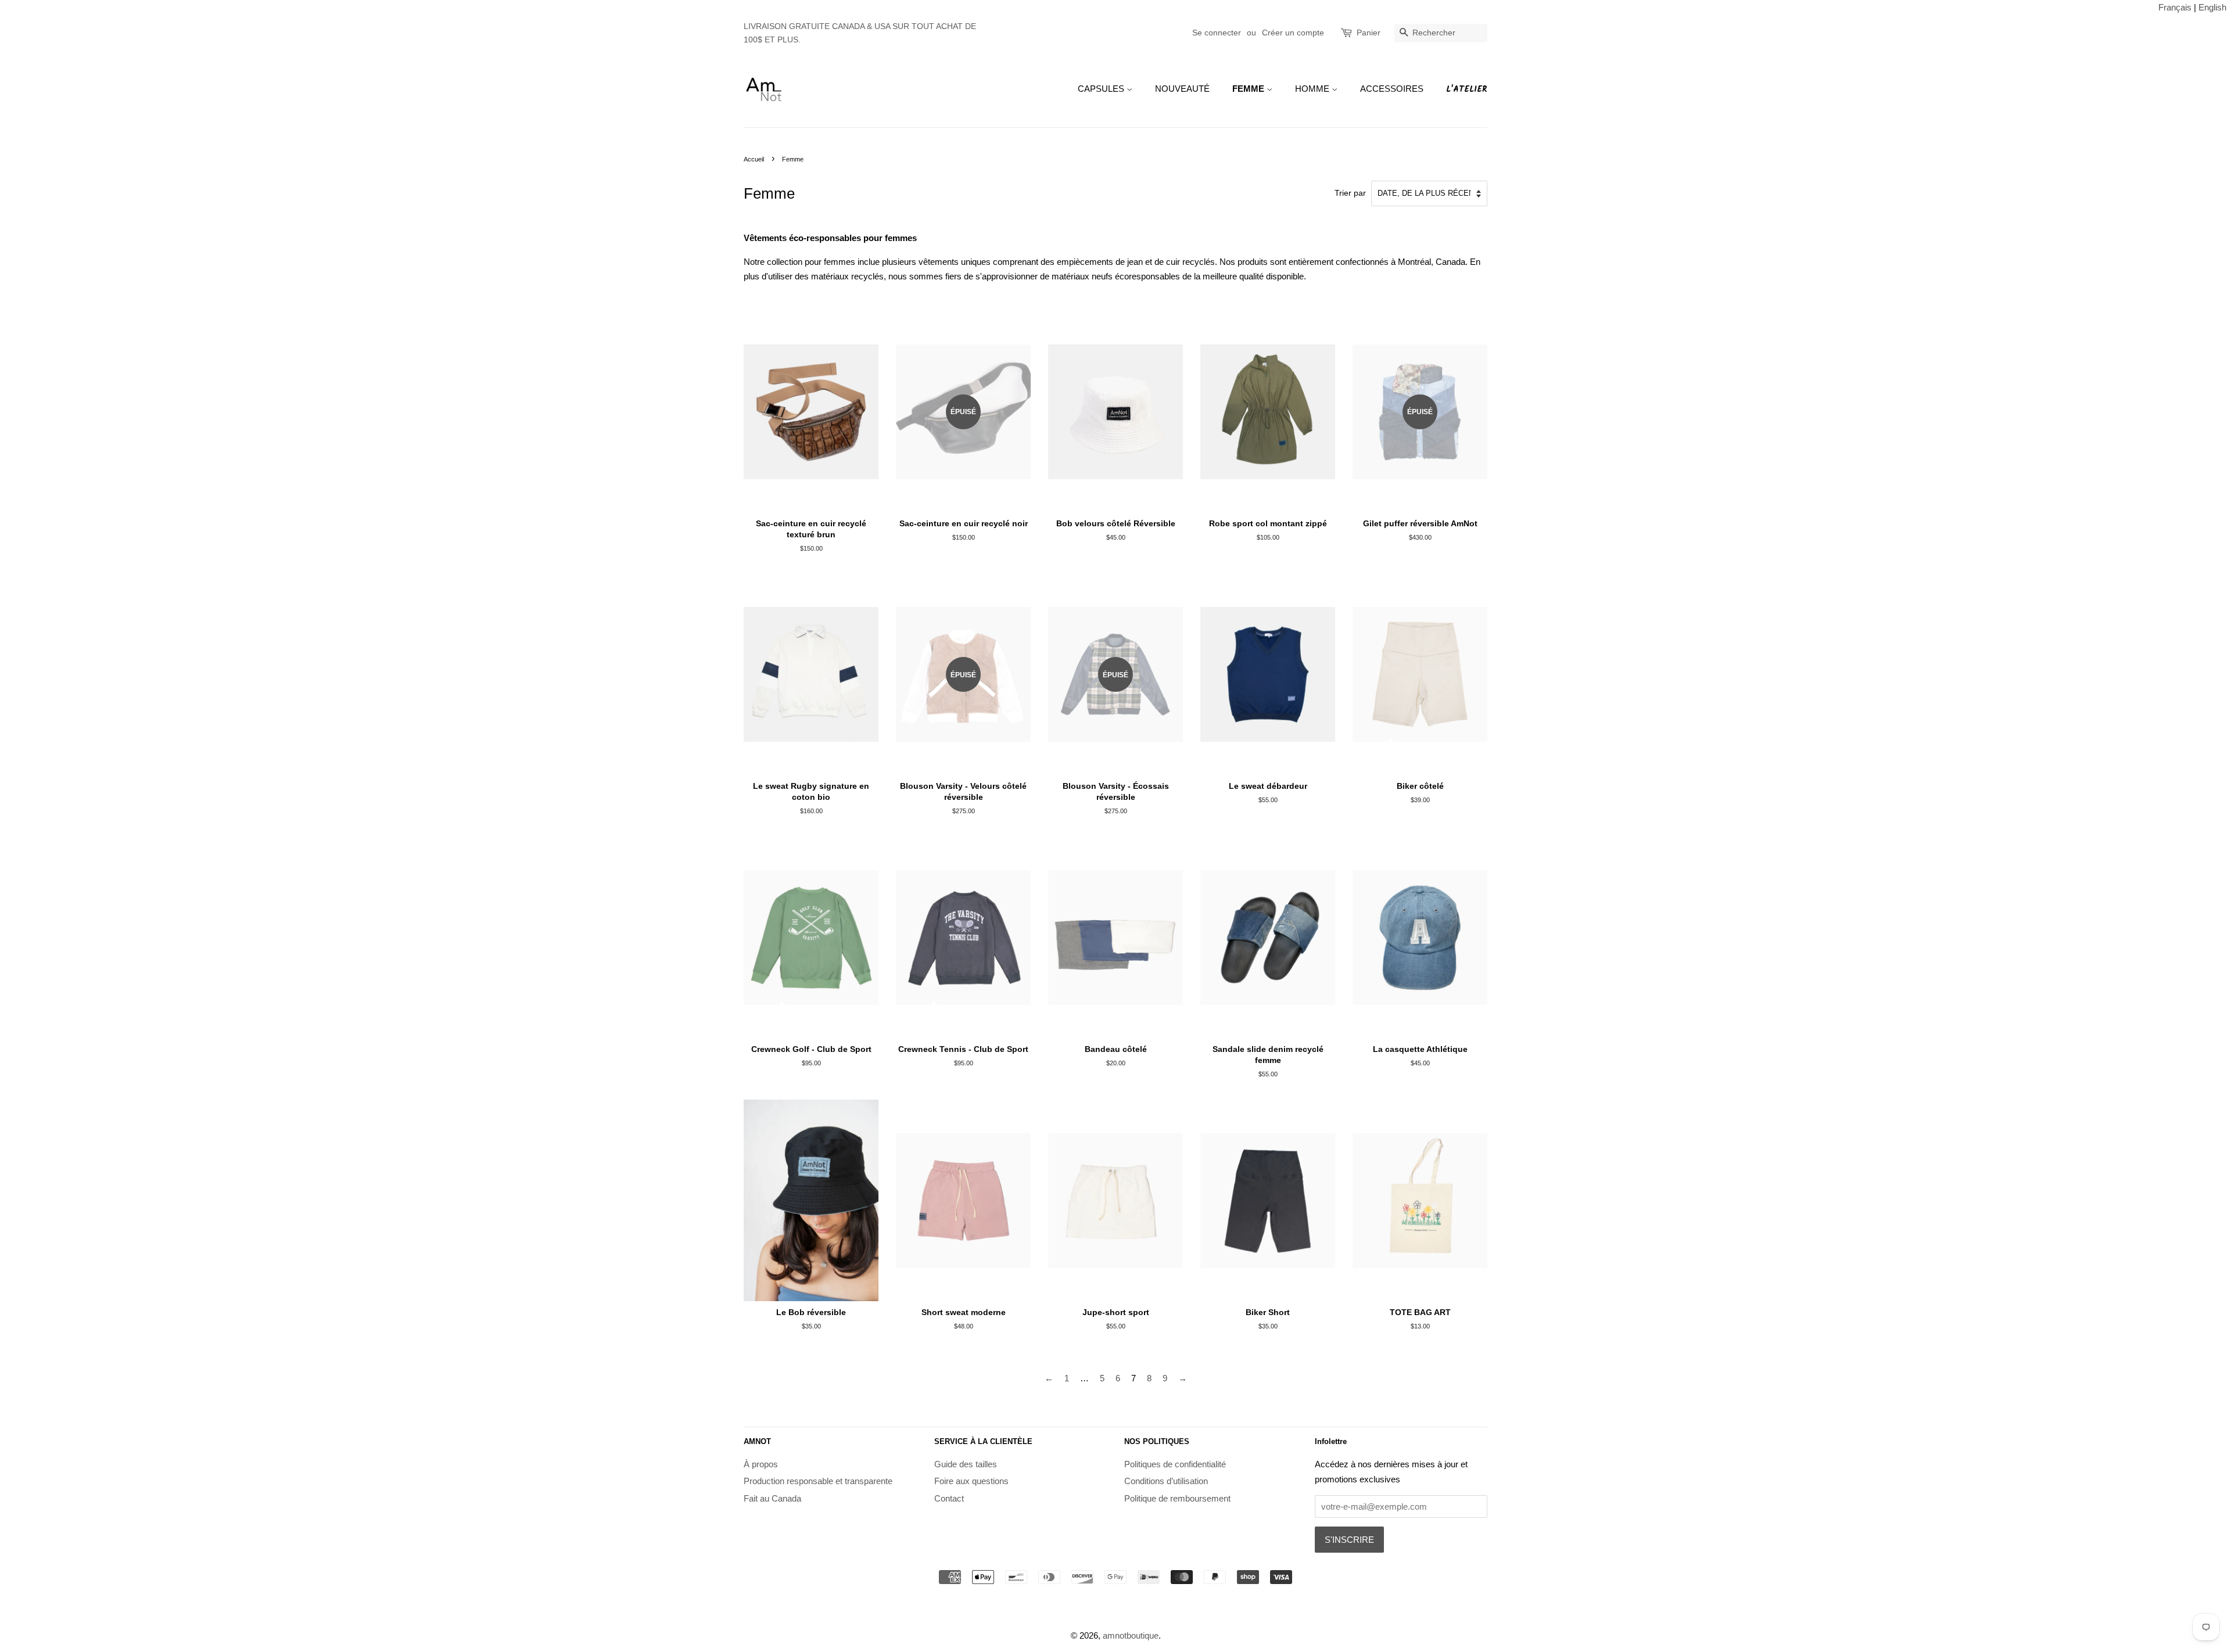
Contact (949, 1498)
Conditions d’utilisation (1166, 1481)
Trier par (1350, 193)
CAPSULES (1102, 89)
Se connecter (1217, 33)
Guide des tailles (966, 1464)
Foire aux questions (971, 1481)
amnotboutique (1131, 1635)
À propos (761, 1464)
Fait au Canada (772, 1498)
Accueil (754, 159)
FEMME (1249, 89)
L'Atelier (1467, 89)
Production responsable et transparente (818, 1481)
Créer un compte (1293, 33)
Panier (1369, 33)
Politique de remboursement (1177, 1498)
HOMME (1313, 89)
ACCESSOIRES (1392, 89)
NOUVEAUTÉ (1182, 89)
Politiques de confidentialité (1175, 1464)
